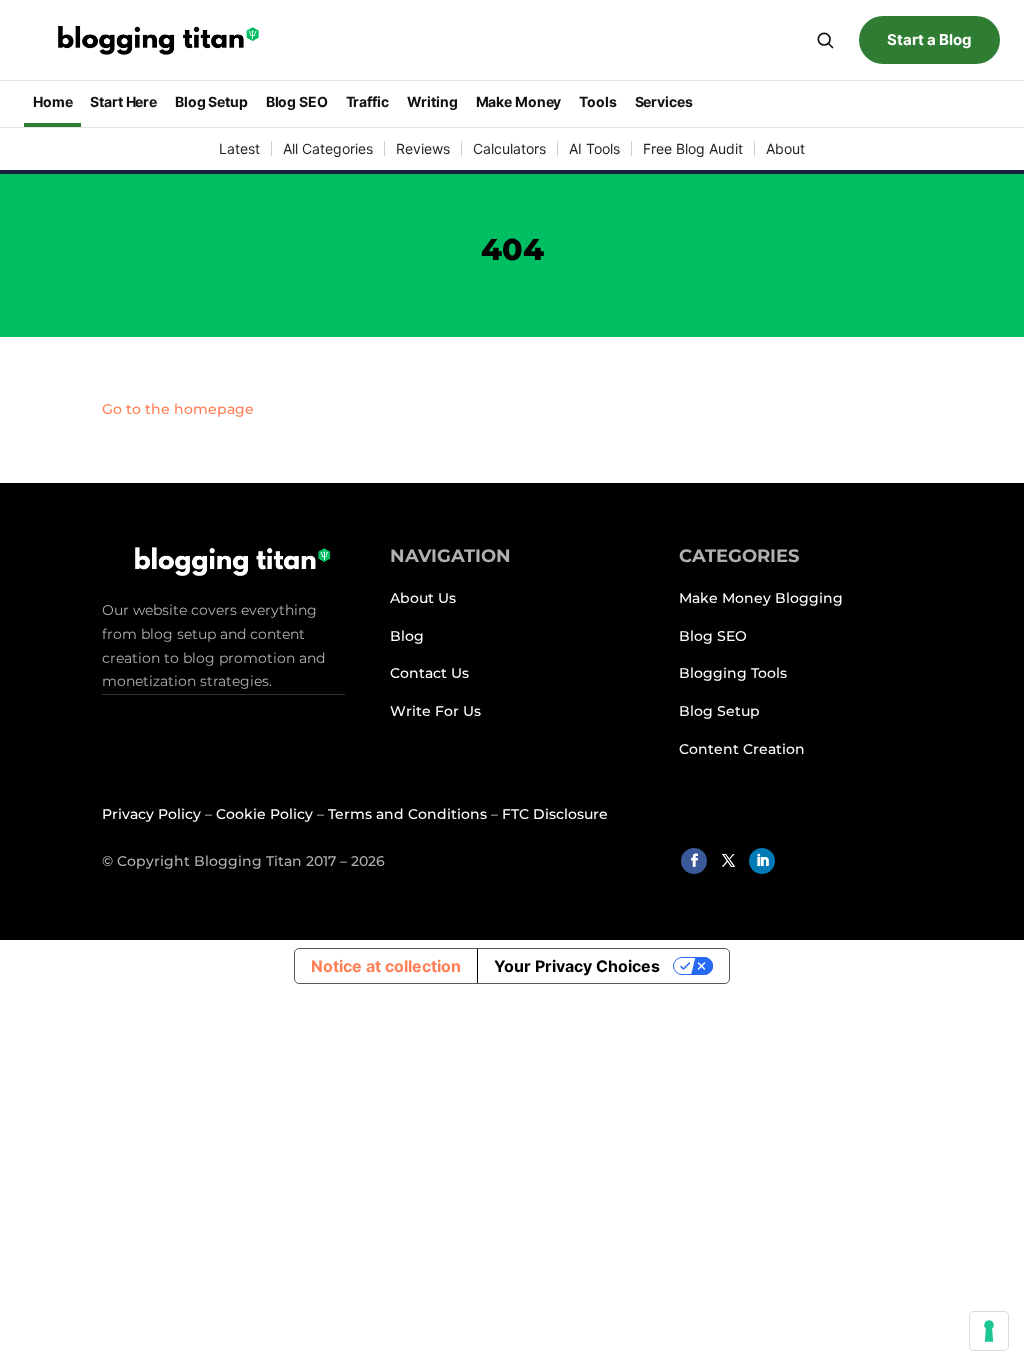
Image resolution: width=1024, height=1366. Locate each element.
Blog (407, 636)
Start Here (123, 101)
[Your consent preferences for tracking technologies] (989, 1331)
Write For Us (437, 711)
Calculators (509, 148)
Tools (597, 101)
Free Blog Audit (693, 148)
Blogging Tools (733, 673)
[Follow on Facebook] (694, 861)
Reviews (423, 148)
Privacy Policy (151, 814)
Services (664, 101)
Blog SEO (297, 101)
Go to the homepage (178, 409)
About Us (425, 598)
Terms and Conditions (407, 814)
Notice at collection (386, 966)
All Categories (328, 148)
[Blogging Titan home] (149, 40)
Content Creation (742, 749)
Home (52, 101)
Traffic (367, 101)
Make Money (519, 101)
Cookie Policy (264, 814)
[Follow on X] (728, 861)
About (785, 148)
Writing (432, 101)
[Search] (825, 40)
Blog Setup (211, 101)
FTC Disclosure (555, 814)
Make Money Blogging (763, 598)
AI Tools (594, 148)
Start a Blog (929, 39)
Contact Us (429, 673)
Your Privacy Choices (577, 966)
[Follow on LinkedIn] (762, 861)
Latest (239, 148)
